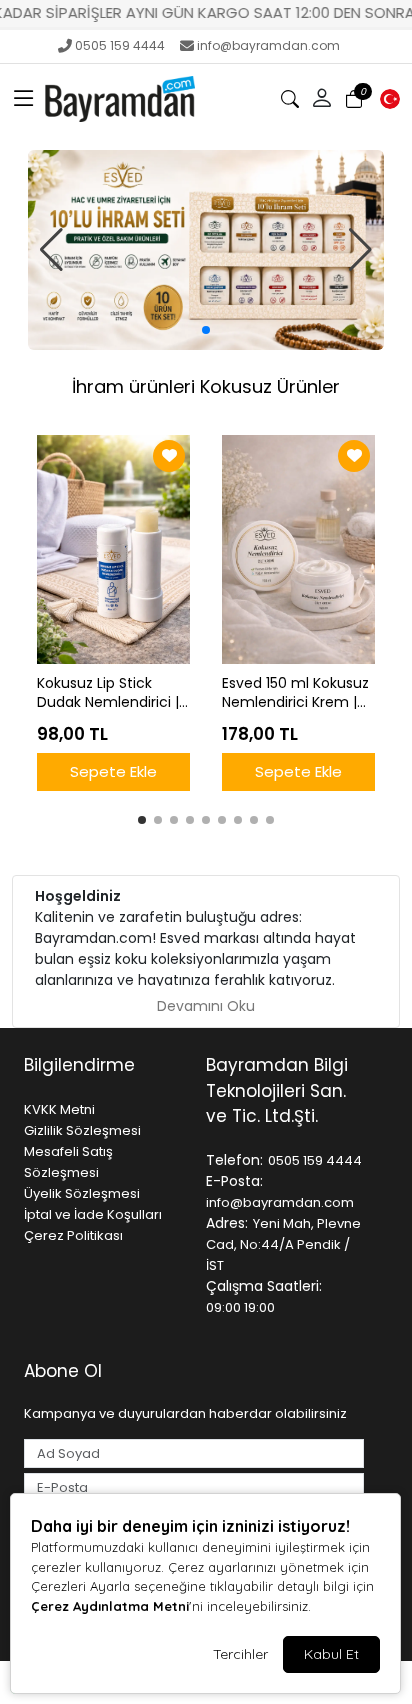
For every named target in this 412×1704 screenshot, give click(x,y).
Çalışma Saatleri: (264, 1286)
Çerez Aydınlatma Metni (110, 1606)
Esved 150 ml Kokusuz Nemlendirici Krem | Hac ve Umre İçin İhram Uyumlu (295, 693)
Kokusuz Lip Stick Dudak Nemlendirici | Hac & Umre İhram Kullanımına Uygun (108, 693)
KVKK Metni (59, 1109)
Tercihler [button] (240, 1654)
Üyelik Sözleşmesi (82, 1193)
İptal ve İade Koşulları (93, 1214)
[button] (24, 99)
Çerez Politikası (73, 1235)
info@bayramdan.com (268, 45)
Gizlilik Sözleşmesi (82, 1130)
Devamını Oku (206, 1006)
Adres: (227, 1223)
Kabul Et (331, 1654)
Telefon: (234, 1160)
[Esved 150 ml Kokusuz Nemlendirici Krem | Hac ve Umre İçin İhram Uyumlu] (298, 550)
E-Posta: (234, 1181)
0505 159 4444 (120, 45)
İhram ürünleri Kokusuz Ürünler (206, 386)
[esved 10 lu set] (206, 250)
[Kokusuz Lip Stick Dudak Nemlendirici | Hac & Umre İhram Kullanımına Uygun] (113, 550)
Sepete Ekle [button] (113, 771)
